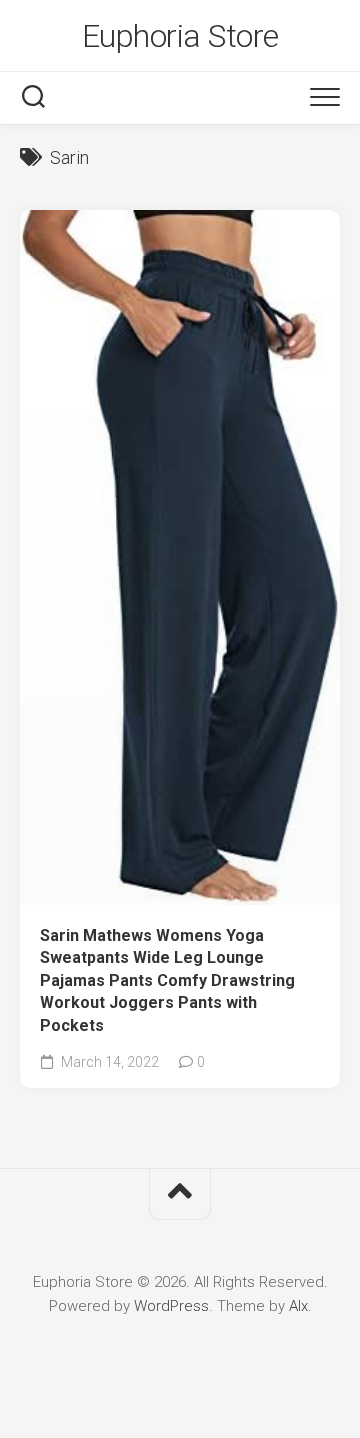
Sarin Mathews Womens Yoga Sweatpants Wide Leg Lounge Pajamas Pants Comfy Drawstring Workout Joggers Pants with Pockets (167, 980)
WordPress (171, 1306)
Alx (298, 1306)
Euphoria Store (180, 36)
